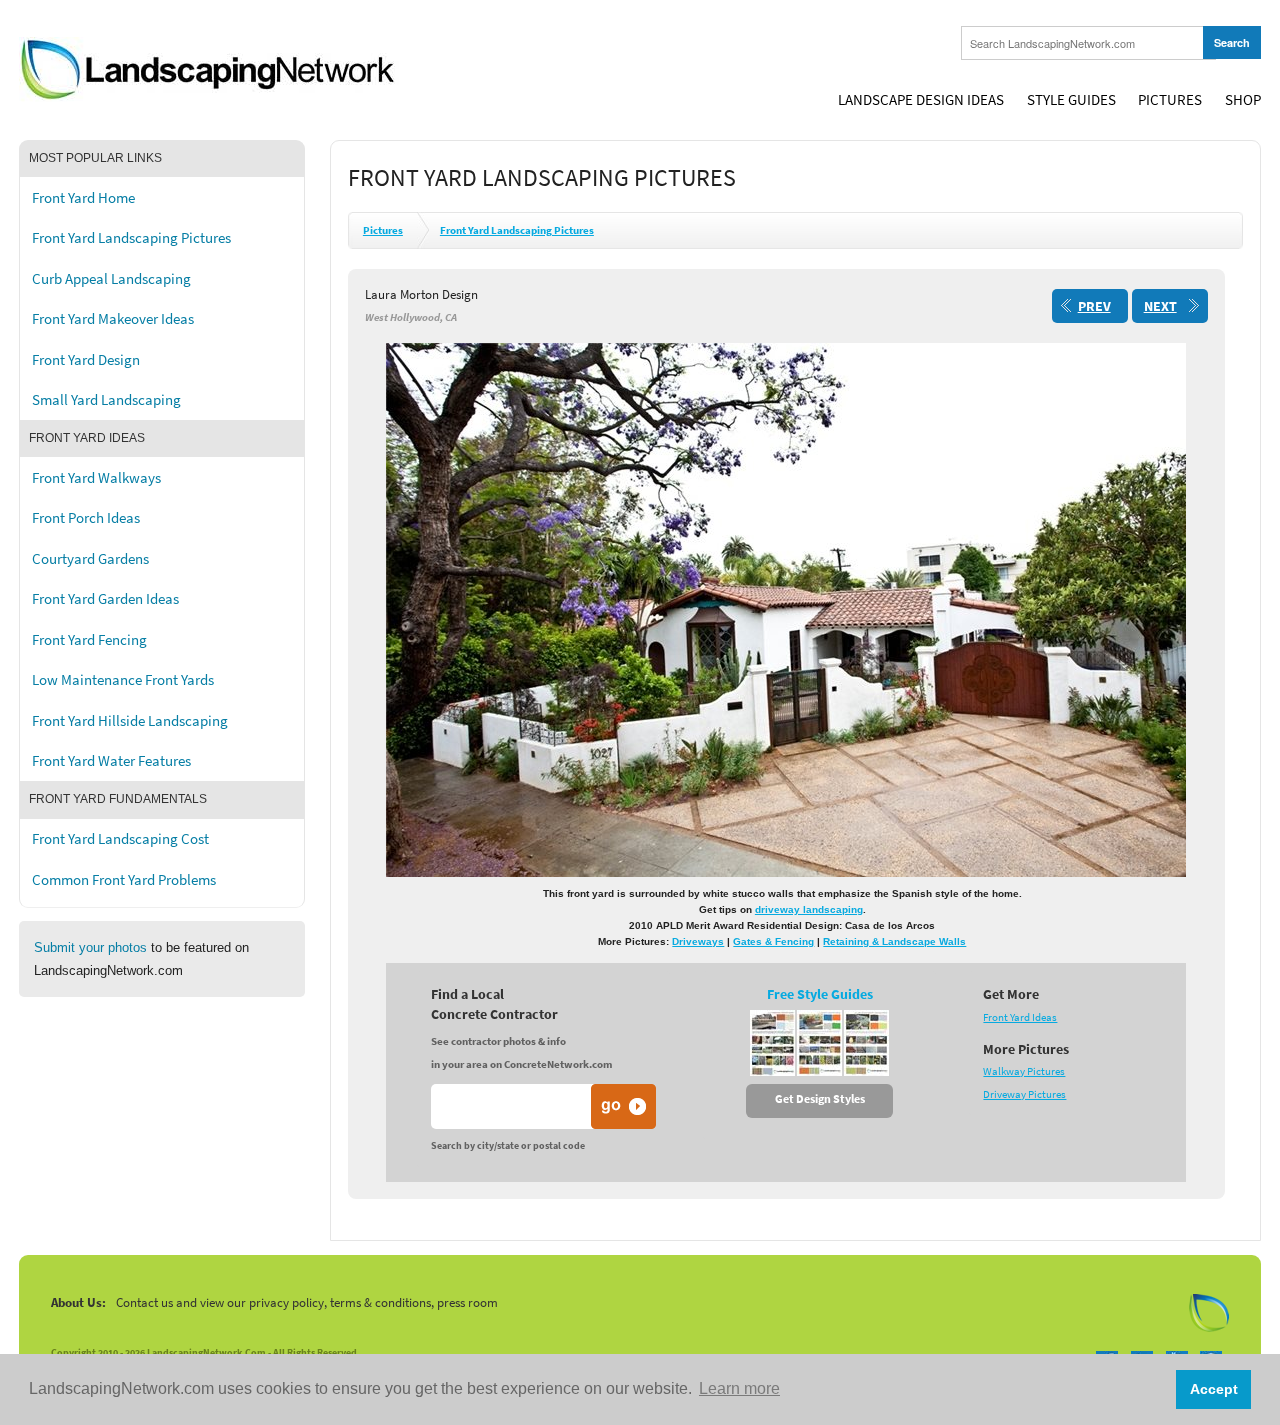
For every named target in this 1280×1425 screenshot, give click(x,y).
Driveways (698, 941)
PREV (1094, 306)
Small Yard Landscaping (106, 400)
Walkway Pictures (1024, 1071)
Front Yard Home (83, 198)
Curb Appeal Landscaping (111, 279)
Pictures (1170, 100)
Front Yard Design (86, 360)
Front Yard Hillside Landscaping (130, 721)
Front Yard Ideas (1020, 1017)
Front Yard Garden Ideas (105, 599)
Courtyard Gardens (90, 559)
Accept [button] (1214, 1389)
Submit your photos (90, 947)
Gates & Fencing (773, 941)
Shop (1243, 100)
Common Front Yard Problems (124, 880)
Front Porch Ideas (86, 518)
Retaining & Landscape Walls (894, 941)
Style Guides (1071, 100)
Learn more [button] (739, 1388)
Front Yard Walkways (96, 478)
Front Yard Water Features (111, 761)
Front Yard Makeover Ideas (113, 319)
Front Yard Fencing (89, 640)
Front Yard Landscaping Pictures (131, 238)
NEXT (1160, 306)
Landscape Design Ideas (921, 100)
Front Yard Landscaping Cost (120, 839)
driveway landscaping (809, 909)
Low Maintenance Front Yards (123, 680)
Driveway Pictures (1024, 1094)
